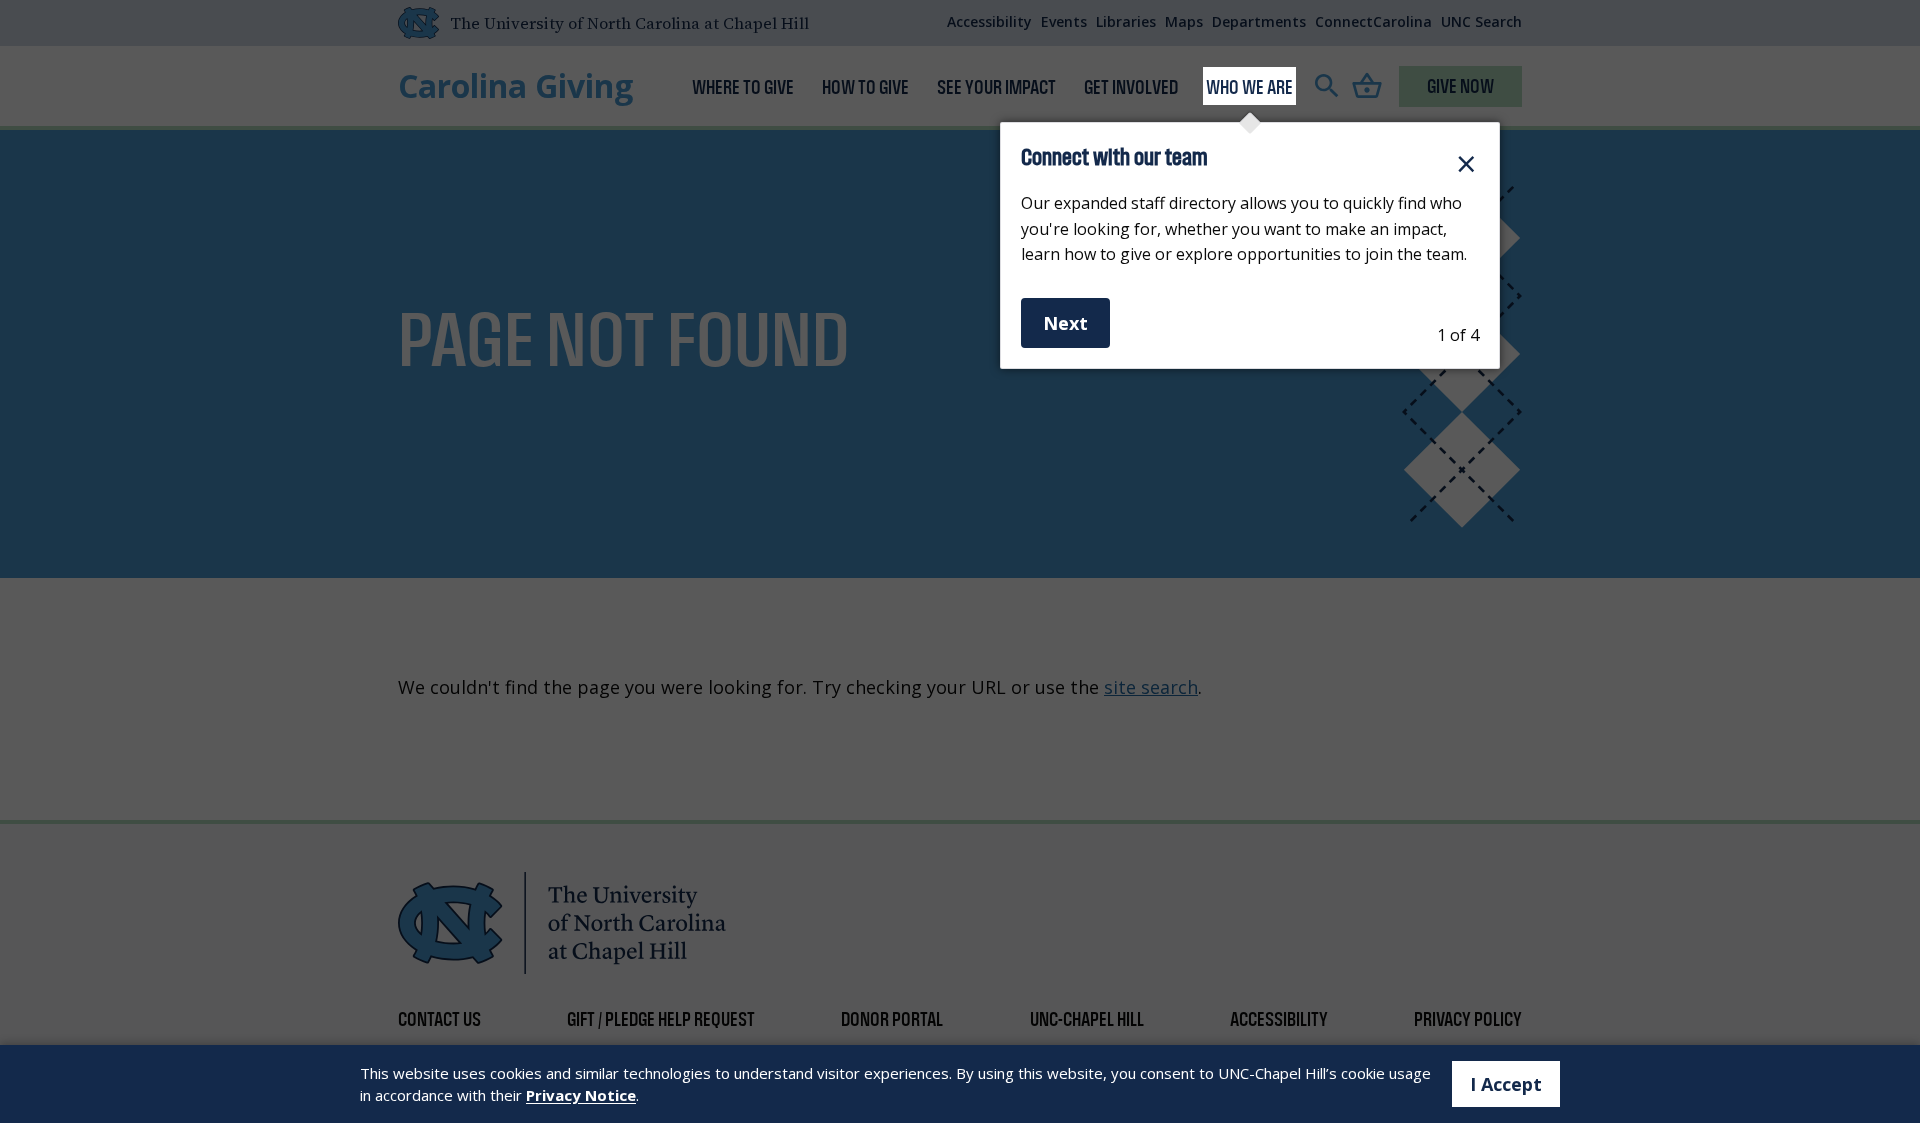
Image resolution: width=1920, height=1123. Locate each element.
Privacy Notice (581, 1095)
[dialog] (1250, 245)
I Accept (1506, 1084)
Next (1065, 323)
